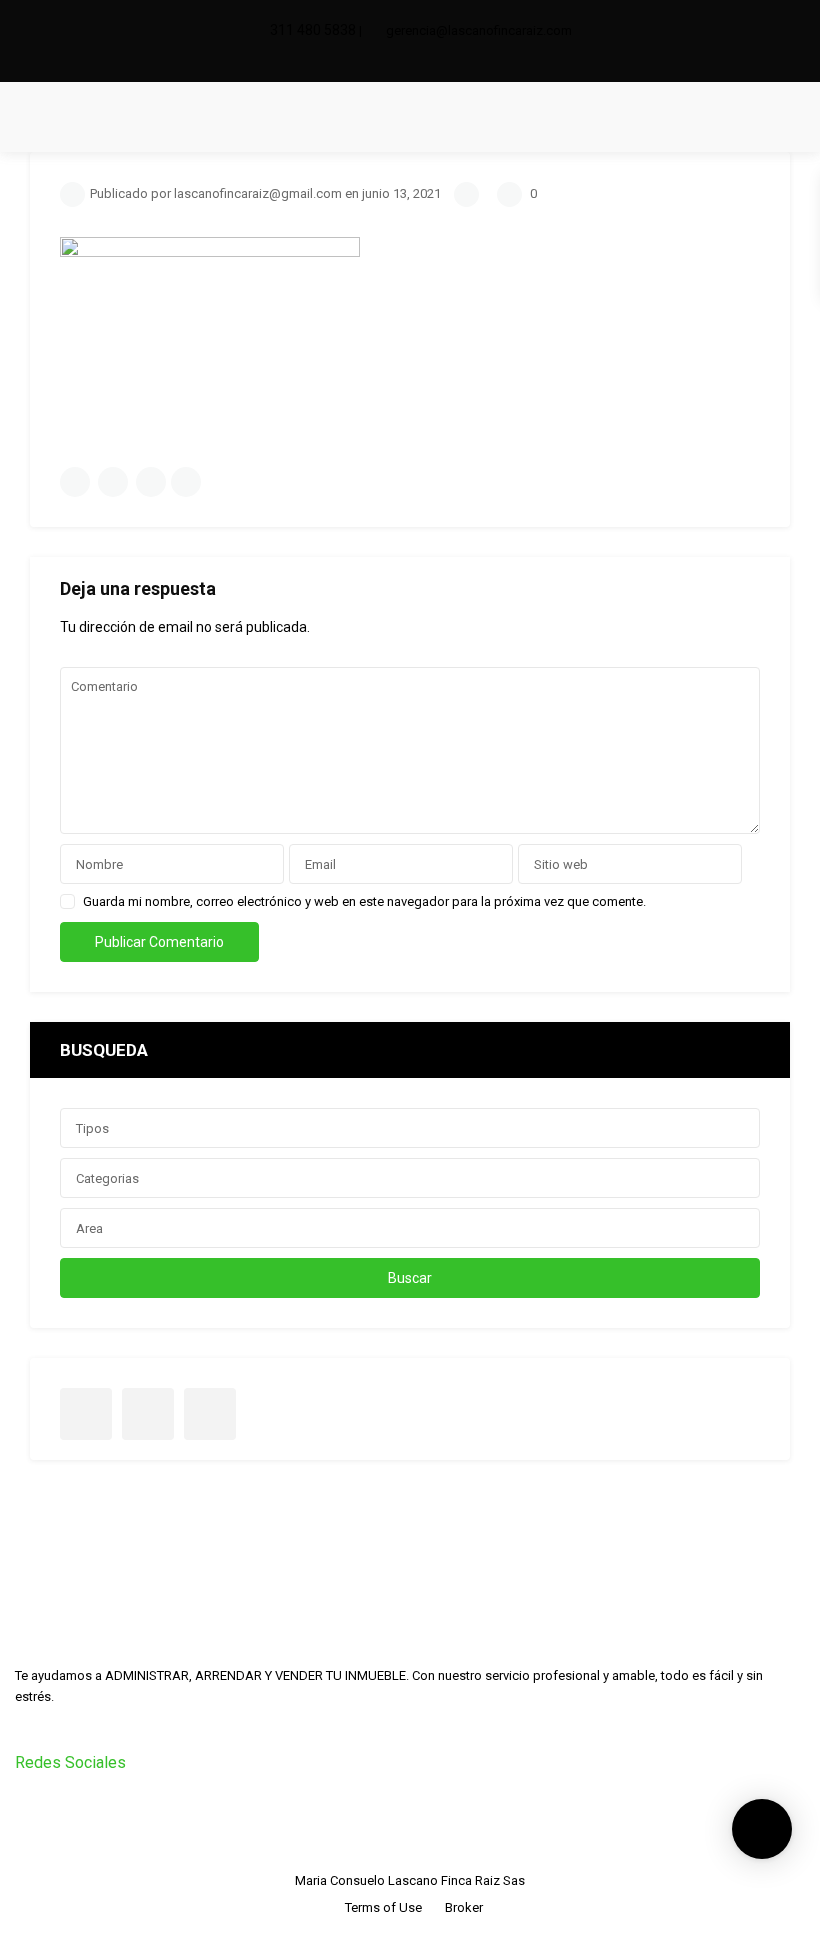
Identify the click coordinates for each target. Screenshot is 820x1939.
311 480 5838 (313, 30)
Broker (464, 1907)
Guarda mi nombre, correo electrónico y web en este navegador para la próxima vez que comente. (364, 901)
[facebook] (396, 61)
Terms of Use (383, 1907)
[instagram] (424, 61)
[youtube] (148, 1414)
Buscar (410, 1278)
